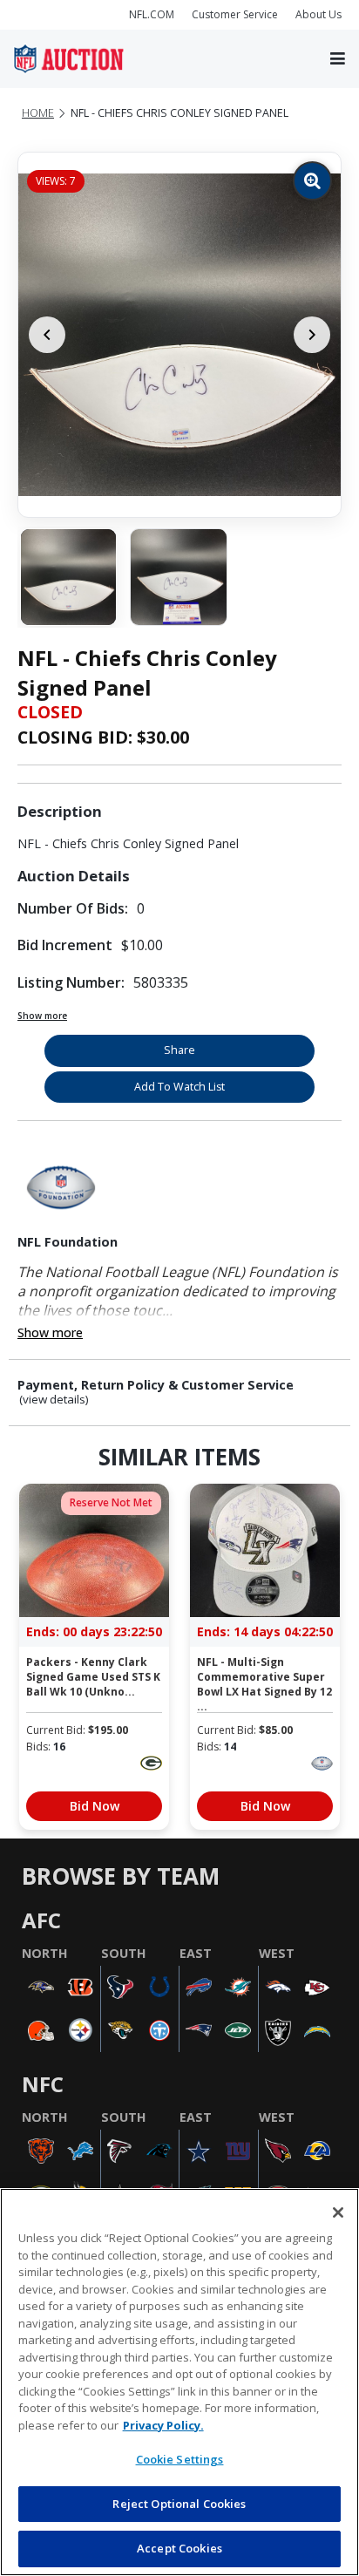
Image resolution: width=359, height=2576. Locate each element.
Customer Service (235, 14)
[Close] (338, 2212)
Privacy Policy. (163, 2425)
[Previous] (47, 335)
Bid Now (95, 1806)
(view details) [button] (54, 1400)
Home (38, 113)
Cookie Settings (180, 2459)
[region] (179, 2382)
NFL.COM (152, 14)
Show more (42, 1016)
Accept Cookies (179, 2548)
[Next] (312, 335)
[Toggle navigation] (338, 59)
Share (179, 1050)
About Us (318, 14)
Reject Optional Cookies (179, 2504)
